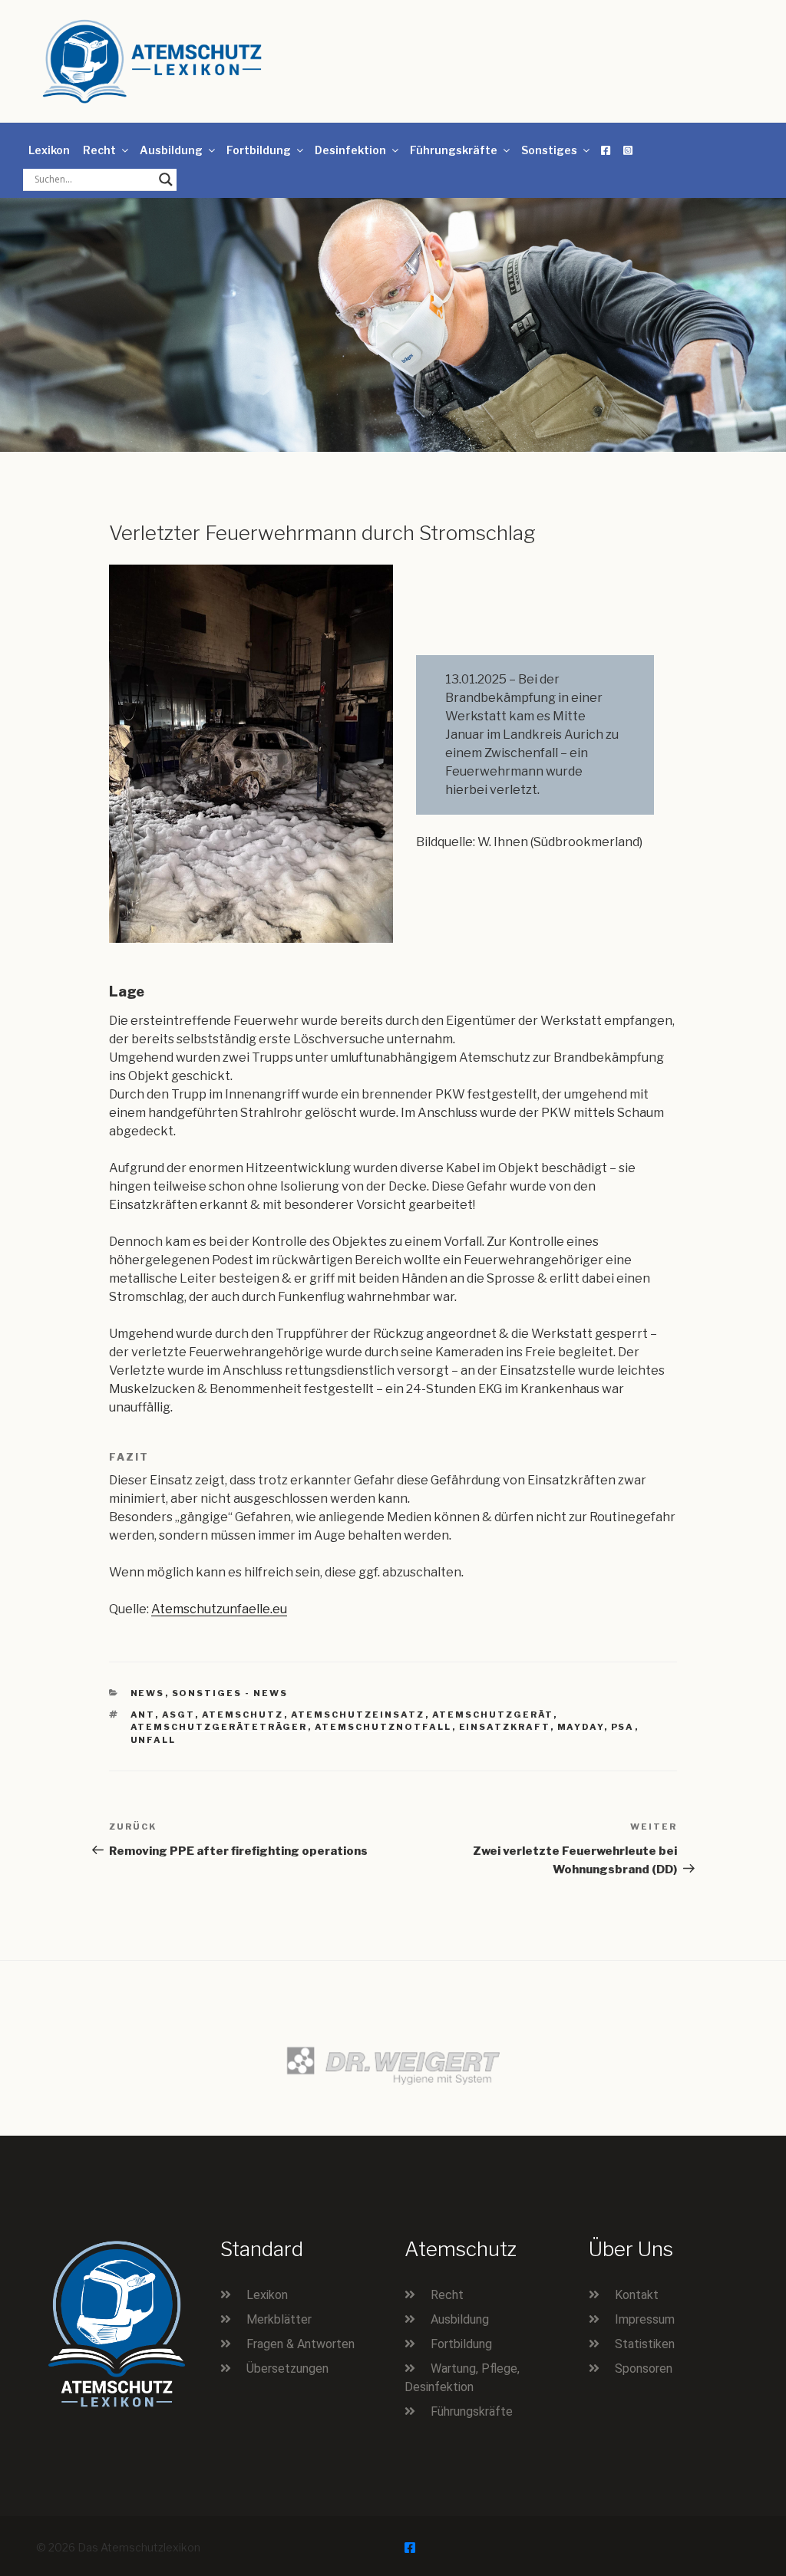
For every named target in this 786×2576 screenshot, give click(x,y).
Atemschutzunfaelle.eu (219, 1609)
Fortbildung (259, 150)
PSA (623, 1727)
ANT (143, 1715)
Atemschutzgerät (493, 1715)
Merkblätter (279, 2319)
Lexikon (49, 150)
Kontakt (637, 2295)
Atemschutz (243, 1715)
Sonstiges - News (230, 1693)
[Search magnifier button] (166, 180)
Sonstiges (549, 150)
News (148, 1693)
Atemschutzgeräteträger (219, 1727)
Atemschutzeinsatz (358, 1715)
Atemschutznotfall (383, 1727)
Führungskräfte (454, 150)
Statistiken (645, 2344)
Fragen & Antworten (301, 2344)
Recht (99, 150)
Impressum (645, 2319)
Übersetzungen (287, 2368)
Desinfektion (350, 150)
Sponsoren (644, 2368)
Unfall (154, 1740)
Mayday (581, 1727)
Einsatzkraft (505, 1727)
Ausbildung (171, 150)
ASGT (178, 1715)
